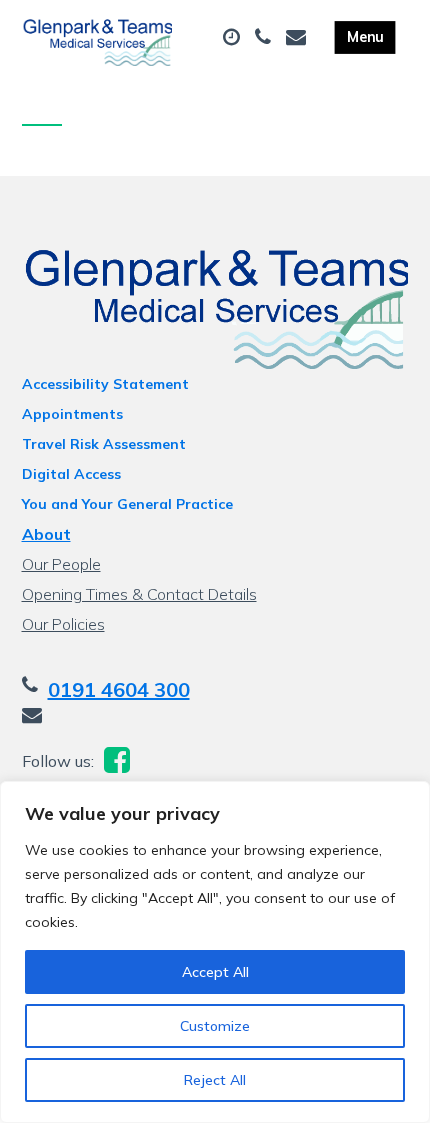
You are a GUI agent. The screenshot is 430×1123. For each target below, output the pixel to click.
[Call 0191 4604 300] (265, 38)
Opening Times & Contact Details (139, 594)
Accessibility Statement (105, 384)
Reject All (215, 1080)
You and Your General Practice (127, 504)
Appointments (72, 414)
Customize (215, 1026)
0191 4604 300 (119, 689)
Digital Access (71, 474)
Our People (61, 564)
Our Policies (63, 624)
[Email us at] (298, 38)
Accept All (215, 972)
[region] (215, 952)
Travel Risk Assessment (104, 444)
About (46, 534)
